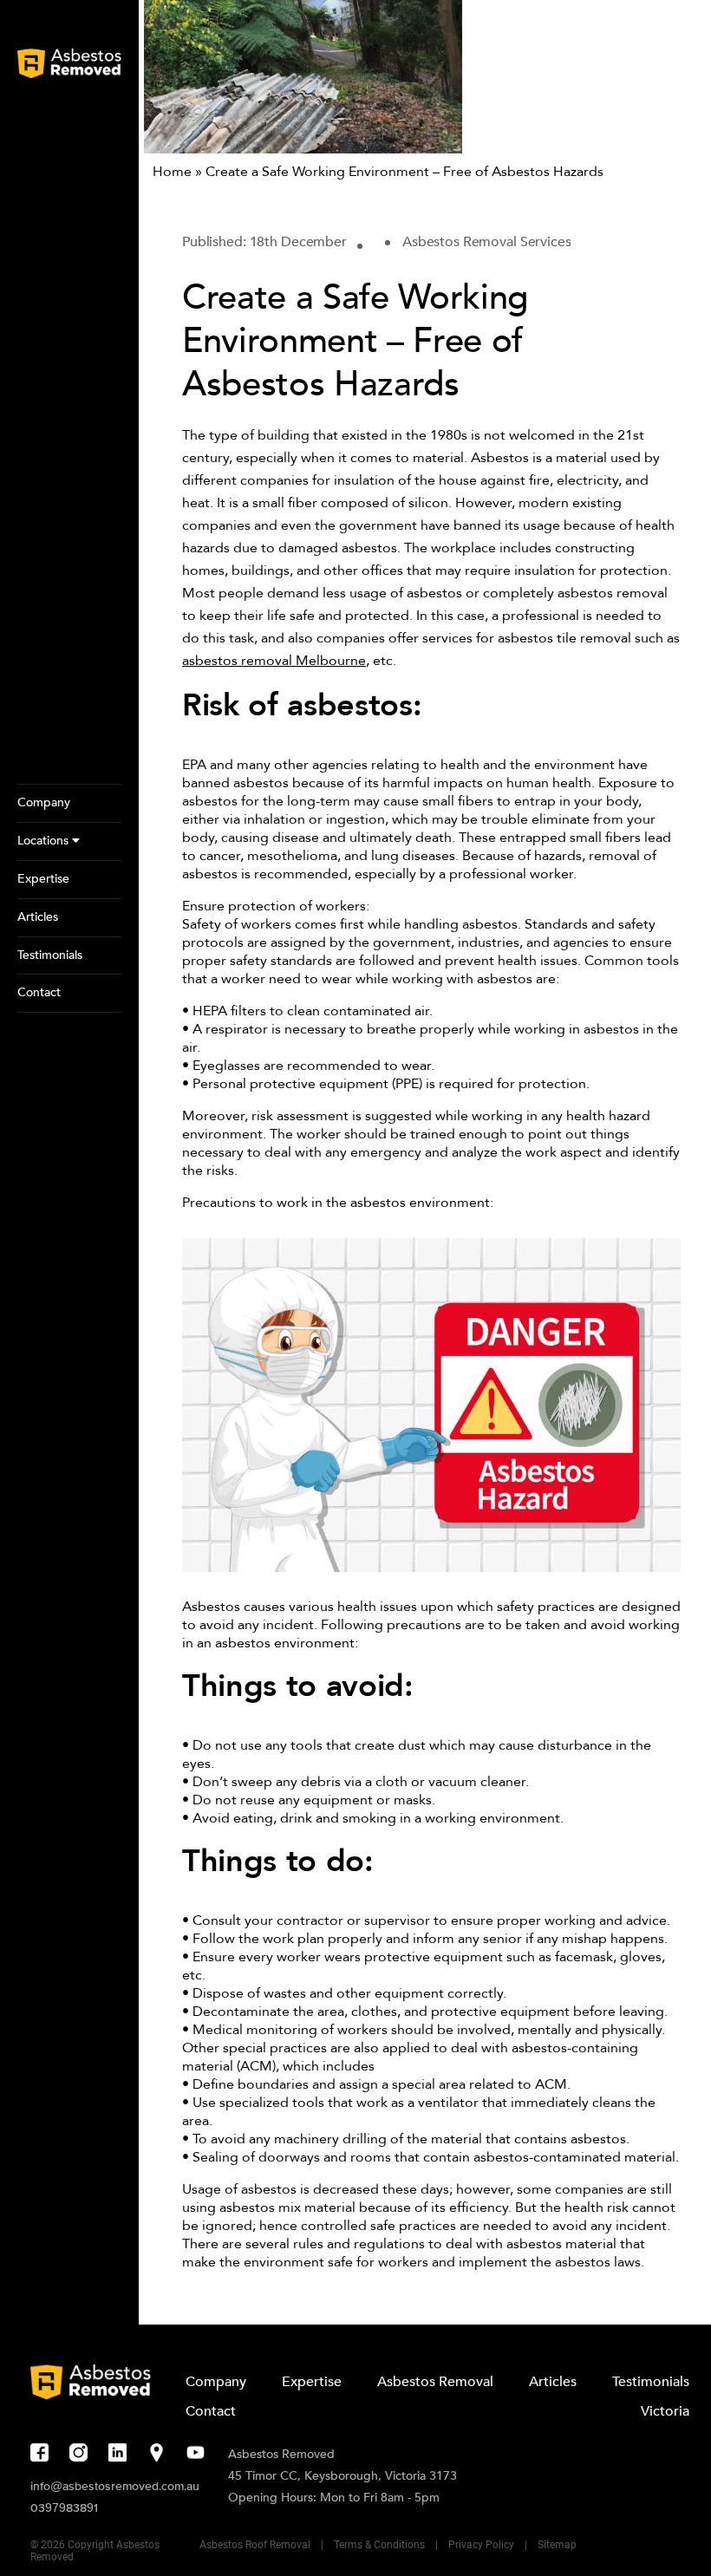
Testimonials (651, 2382)
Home (172, 172)
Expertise (312, 2382)
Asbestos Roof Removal (255, 2545)
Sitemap (557, 2545)
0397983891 (64, 2508)
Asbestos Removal (435, 2382)
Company (216, 2382)
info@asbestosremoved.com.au (115, 2486)
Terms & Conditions (379, 2545)
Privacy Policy (481, 2545)
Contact (211, 2411)
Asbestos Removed (281, 2454)
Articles (553, 2382)
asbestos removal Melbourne (274, 661)
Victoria (665, 2411)
